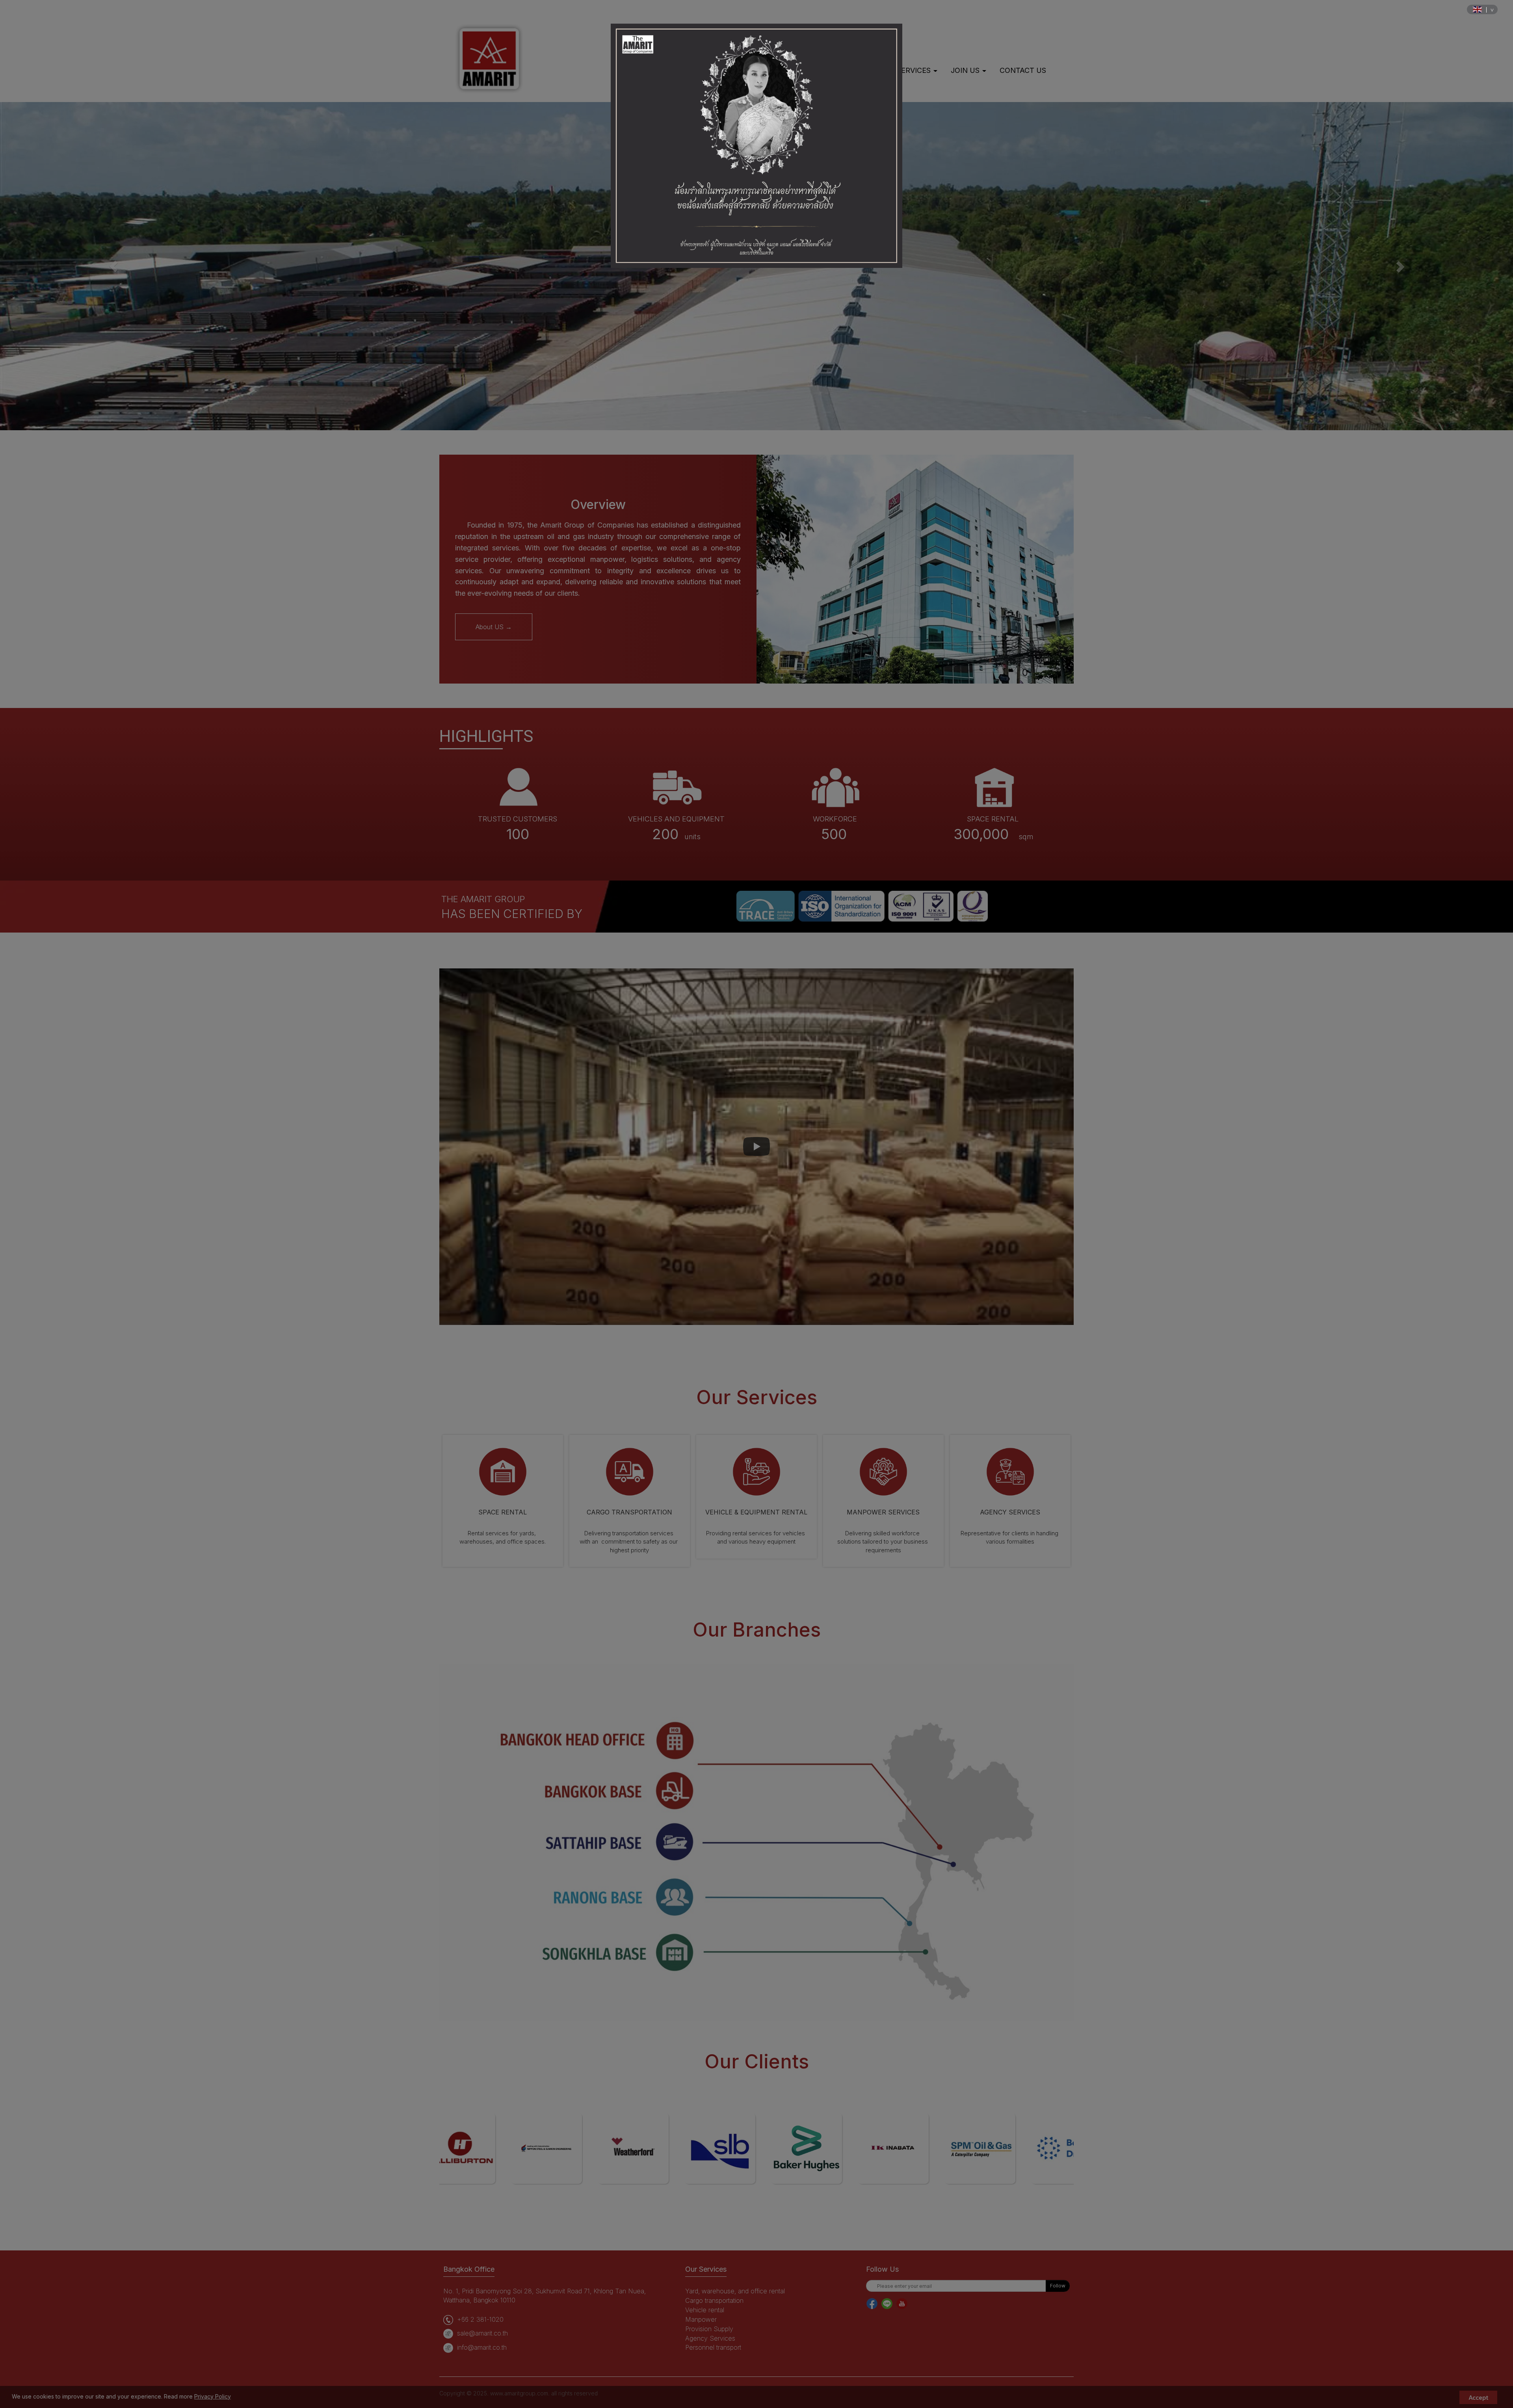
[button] (113, 266)
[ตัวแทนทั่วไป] (1010, 1471)
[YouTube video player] (756, 1147)
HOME (779, 70)
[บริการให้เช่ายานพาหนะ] (756, 1471)
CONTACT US (1023, 70)
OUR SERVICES (906, 70)
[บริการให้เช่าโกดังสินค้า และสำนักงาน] (503, 1471)
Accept (1478, 2397)
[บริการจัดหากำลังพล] (883, 1471)
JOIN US (966, 70)
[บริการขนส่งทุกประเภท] (630, 1471)
